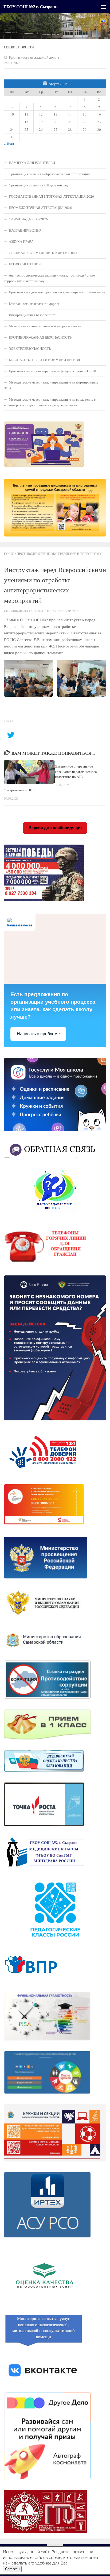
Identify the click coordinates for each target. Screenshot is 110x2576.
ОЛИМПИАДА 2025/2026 (28, 219)
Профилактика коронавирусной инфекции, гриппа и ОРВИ (52, 371)
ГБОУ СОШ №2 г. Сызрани (30, 7)
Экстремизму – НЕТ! (20, 790)
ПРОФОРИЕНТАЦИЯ (25, 264)
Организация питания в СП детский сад (38, 185)
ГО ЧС (9, 554)
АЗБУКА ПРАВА (21, 241)
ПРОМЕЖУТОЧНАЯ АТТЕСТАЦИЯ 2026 (40, 208)
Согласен (12, 2569)
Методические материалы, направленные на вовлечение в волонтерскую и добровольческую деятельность (50, 402)
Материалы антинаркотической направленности (45, 326)
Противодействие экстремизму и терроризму (59, 554)
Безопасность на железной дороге (34, 57)
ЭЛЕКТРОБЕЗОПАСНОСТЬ (30, 348)
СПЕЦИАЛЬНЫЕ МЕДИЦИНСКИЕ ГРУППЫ (43, 253)
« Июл (9, 144)
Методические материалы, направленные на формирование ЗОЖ (51, 385)
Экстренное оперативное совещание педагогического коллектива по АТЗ (76, 772)
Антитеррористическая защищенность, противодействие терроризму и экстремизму (49, 278)
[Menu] (103, 7)
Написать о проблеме (38, 1034)
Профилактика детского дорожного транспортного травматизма (57, 292)
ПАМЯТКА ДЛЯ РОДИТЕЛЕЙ (32, 163)
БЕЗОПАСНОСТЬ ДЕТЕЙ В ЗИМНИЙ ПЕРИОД (44, 360)
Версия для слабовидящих (55, 828)
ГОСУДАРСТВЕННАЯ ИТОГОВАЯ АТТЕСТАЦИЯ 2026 (51, 196)
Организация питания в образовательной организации (49, 174)
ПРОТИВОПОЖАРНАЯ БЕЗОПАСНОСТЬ (40, 337)
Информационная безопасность (33, 315)
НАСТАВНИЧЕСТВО (25, 230)
